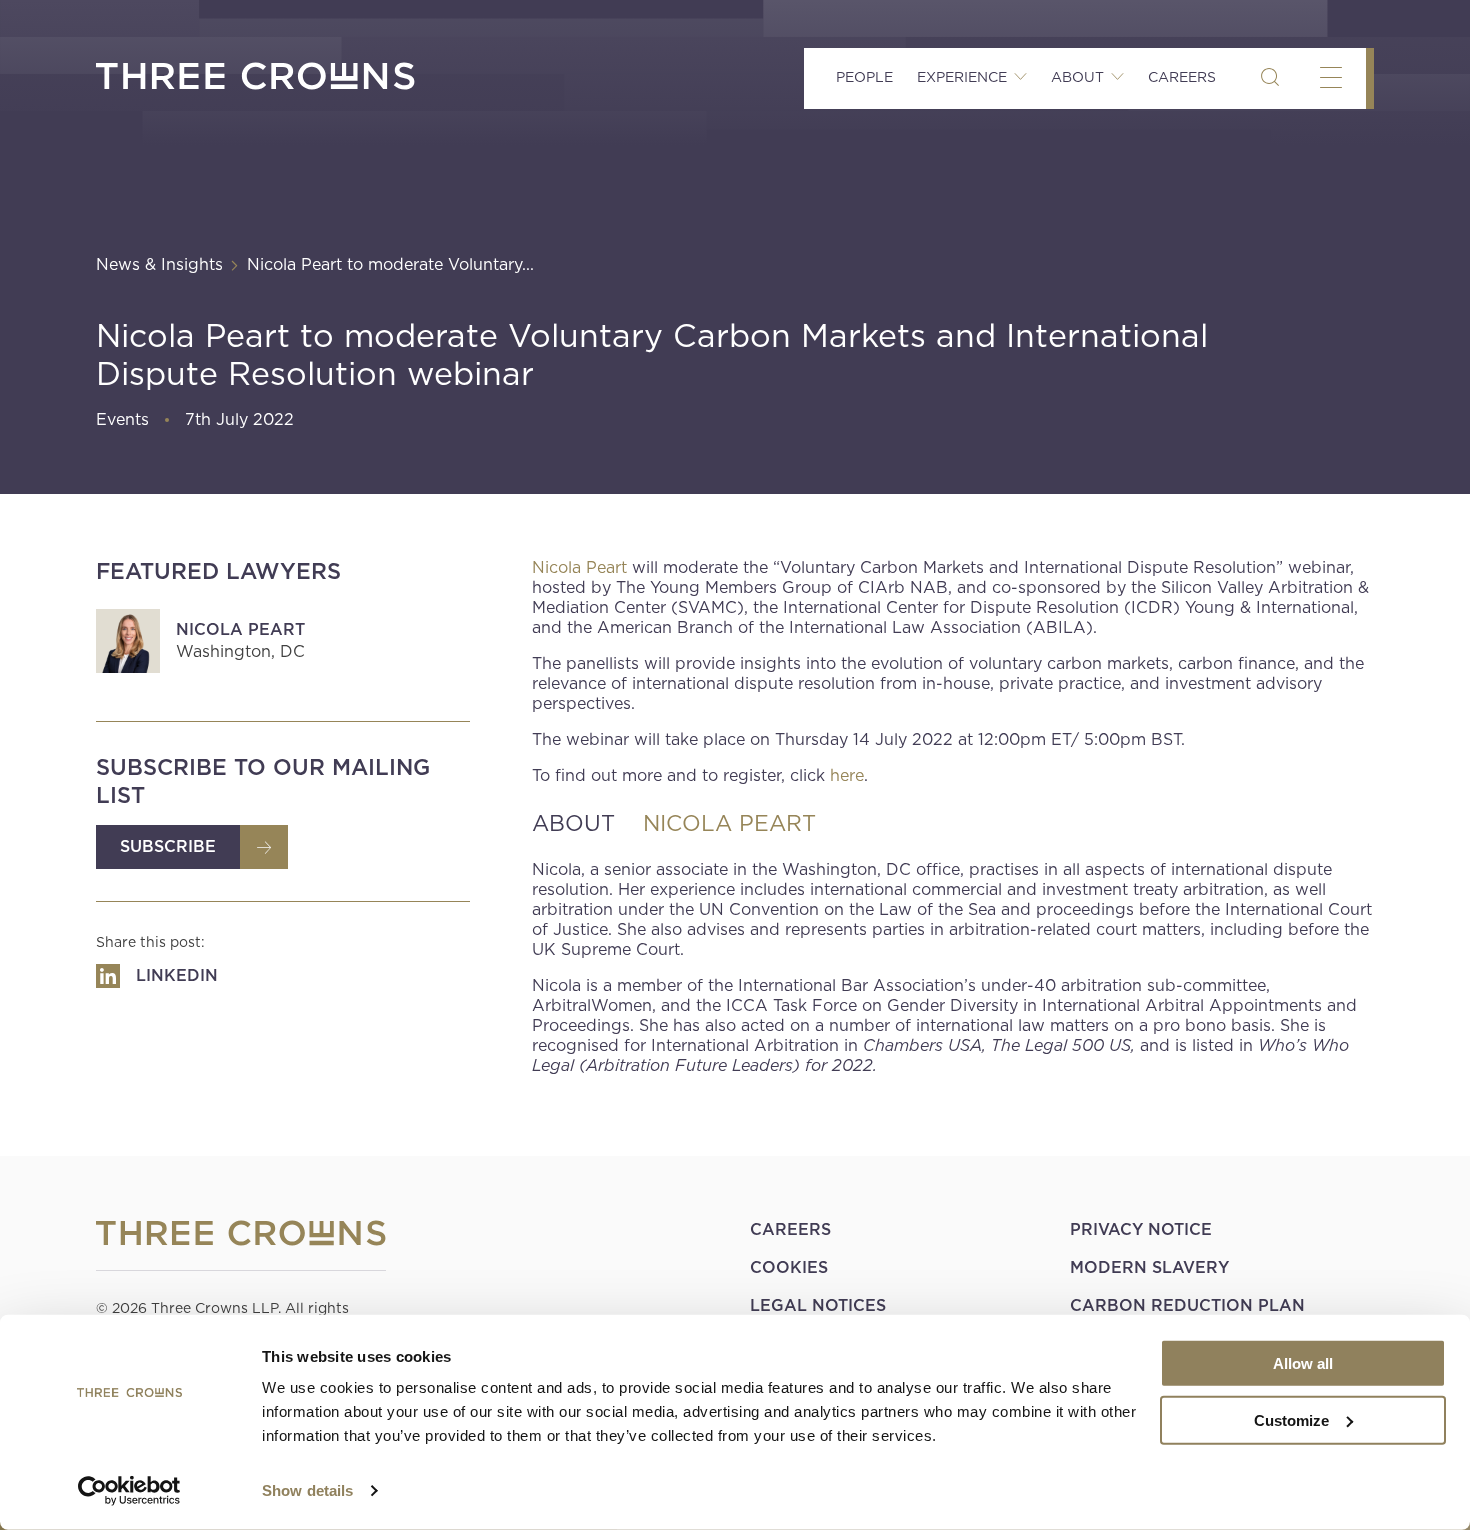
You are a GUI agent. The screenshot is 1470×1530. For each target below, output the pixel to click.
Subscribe (168, 846)
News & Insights (159, 264)
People (864, 77)
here (847, 775)
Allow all (1303, 1363)
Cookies (789, 1267)
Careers (1182, 77)
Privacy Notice (1141, 1229)
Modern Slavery (1149, 1267)
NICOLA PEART (729, 823)
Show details (307, 1490)
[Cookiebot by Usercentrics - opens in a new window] (129, 1491)
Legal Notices (818, 1305)
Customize (1291, 1419)
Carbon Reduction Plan (1187, 1305)
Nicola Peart (240, 629)
